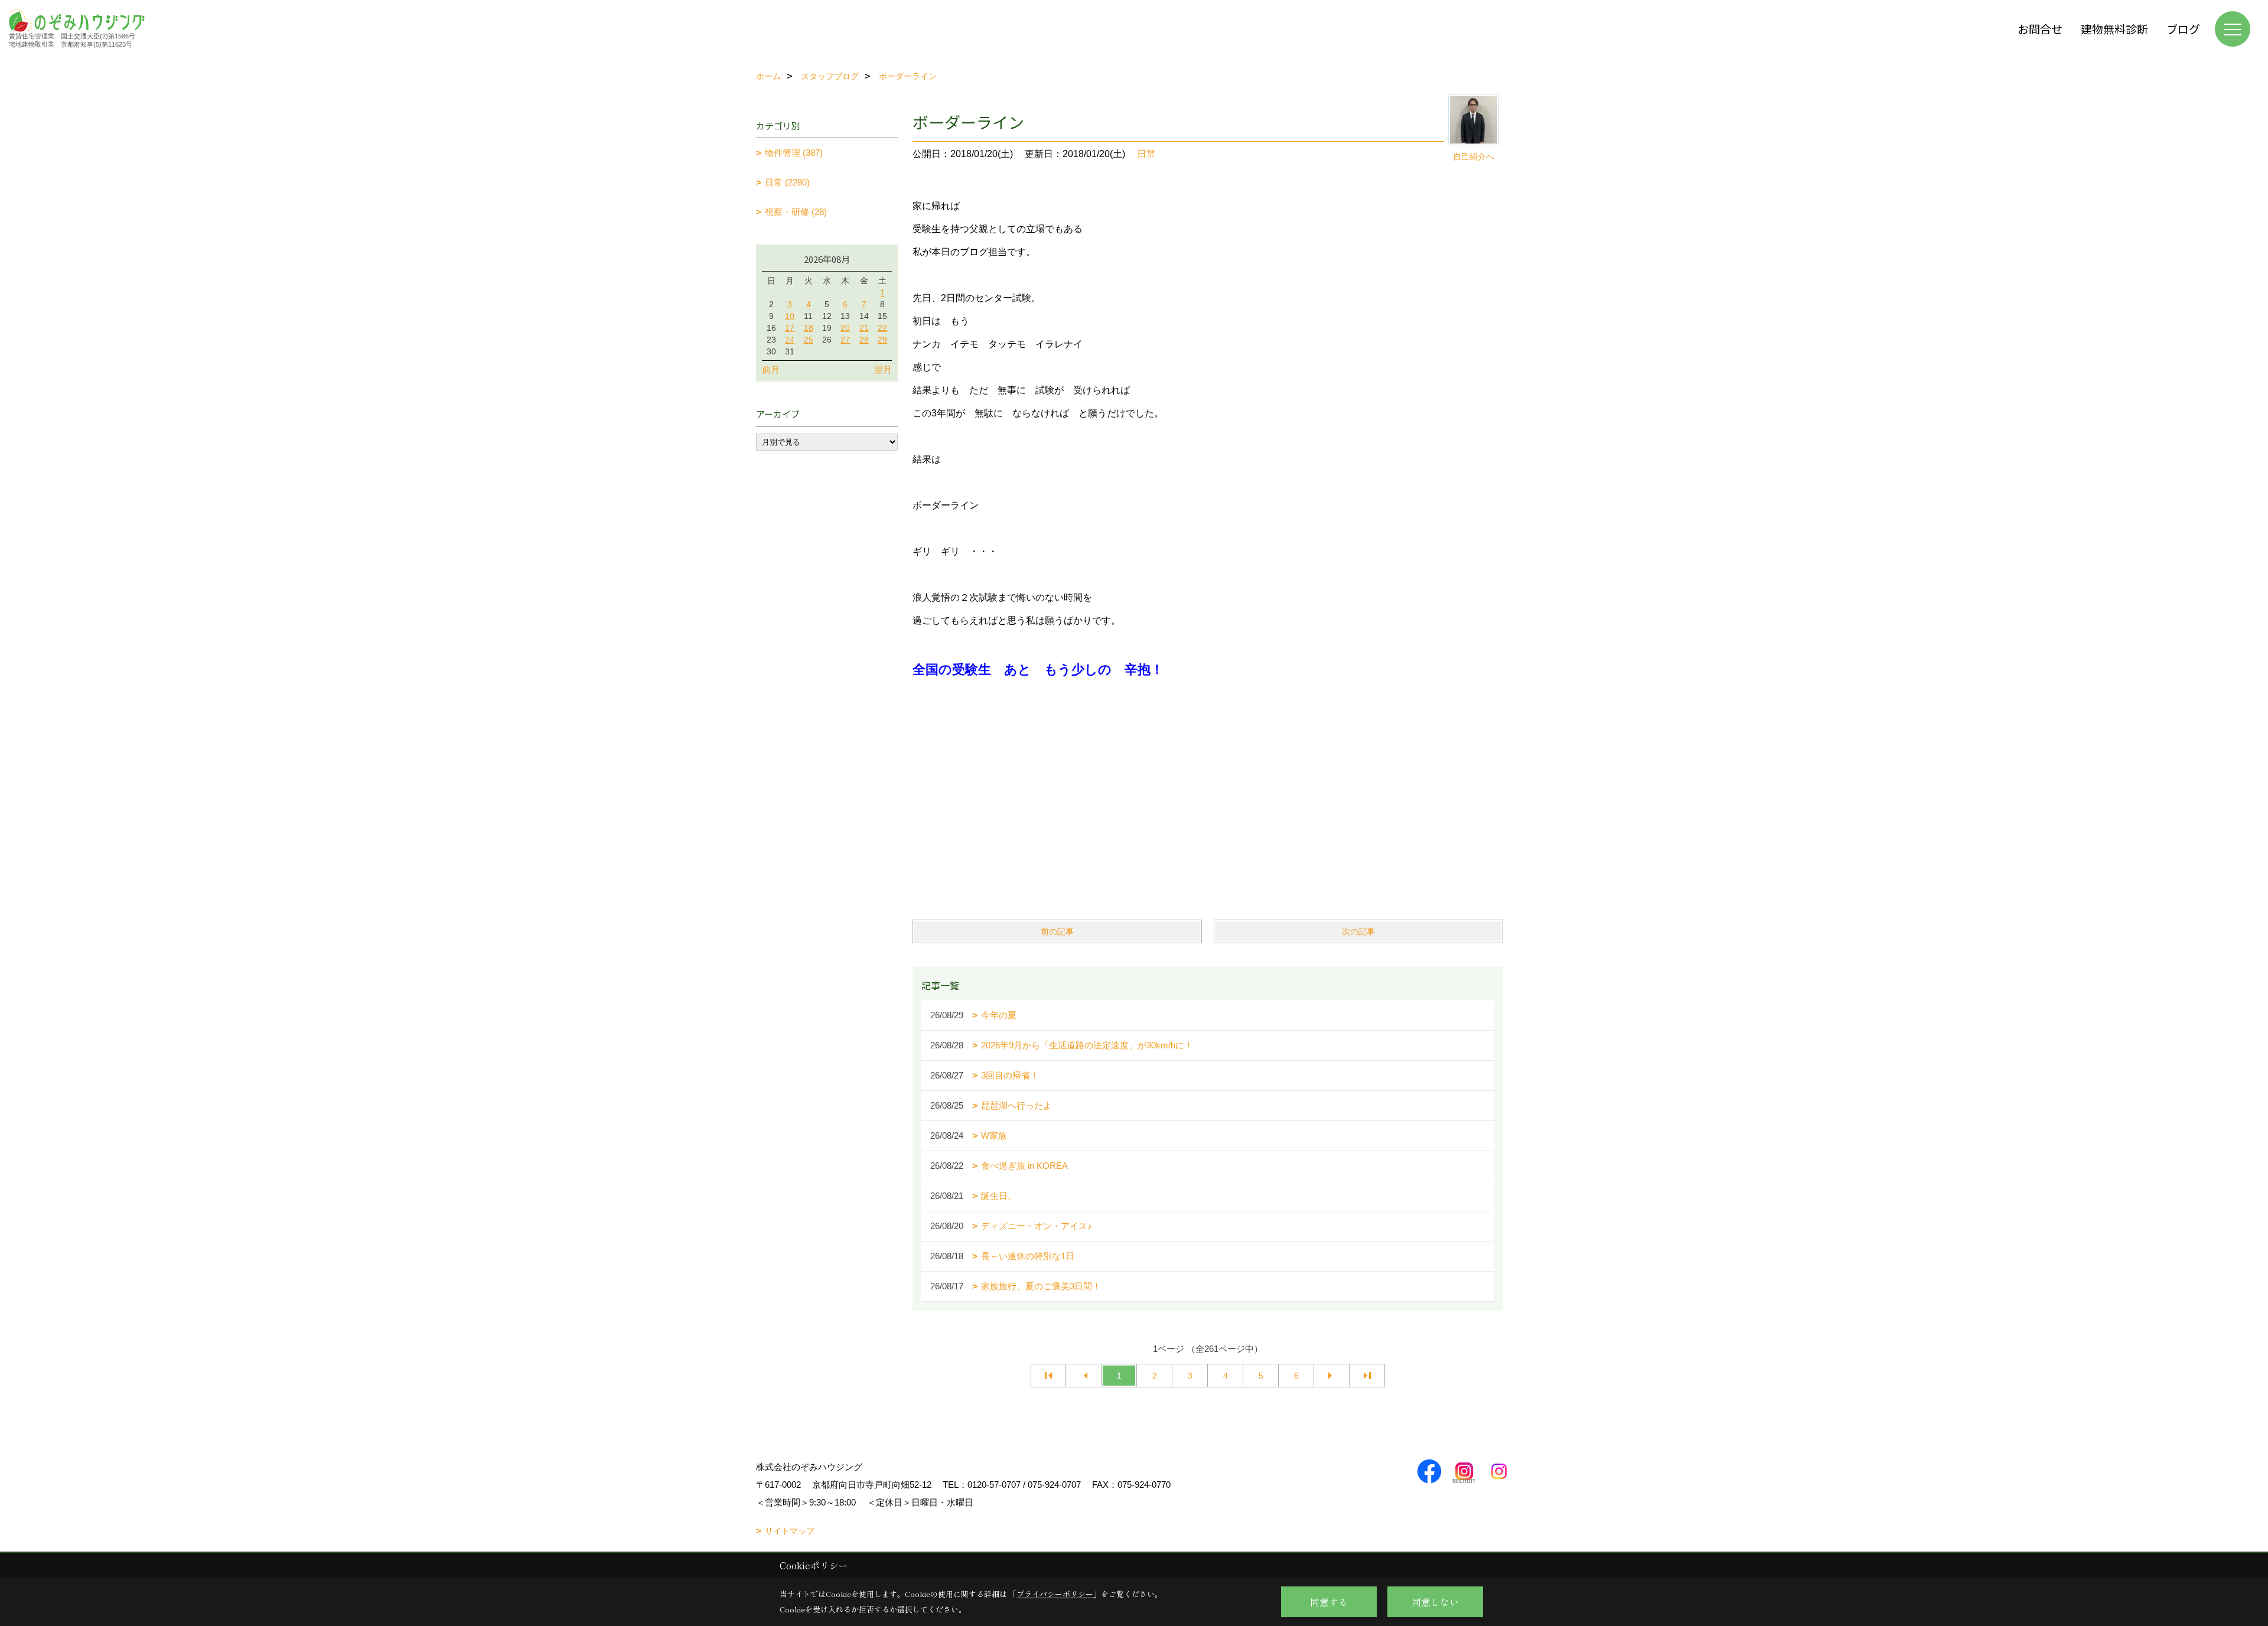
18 (809, 328)
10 (790, 316)
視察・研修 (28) (796, 212)
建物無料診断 (2114, 29)
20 (845, 328)
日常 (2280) (787, 182)
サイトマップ (790, 1531)
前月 (771, 369)
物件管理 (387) (794, 153)
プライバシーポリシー (1055, 1594)
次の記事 (1358, 931)
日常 (1146, 154)
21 (864, 328)
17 (790, 328)
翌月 (883, 369)
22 (882, 328)
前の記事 (1057, 931)
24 (790, 340)
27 (845, 340)
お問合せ (2040, 29)
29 (882, 340)
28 (864, 340)
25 (809, 340)
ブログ (2183, 29)
